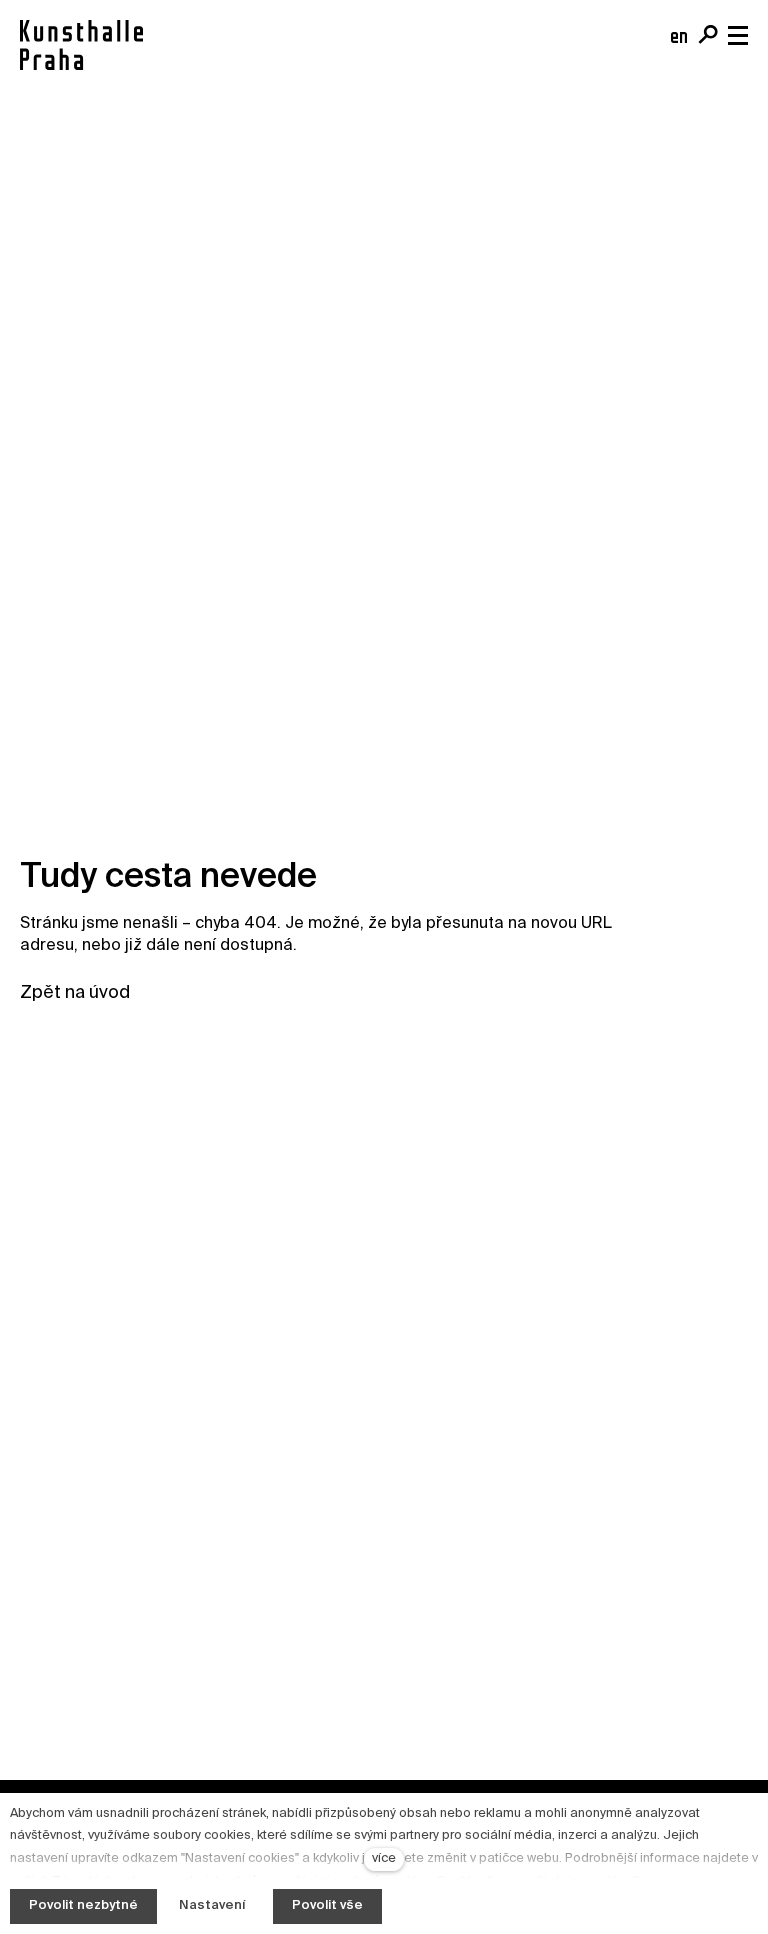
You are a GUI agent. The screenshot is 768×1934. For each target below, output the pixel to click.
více (384, 1858)
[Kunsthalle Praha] (81, 45)
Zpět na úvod (75, 993)
